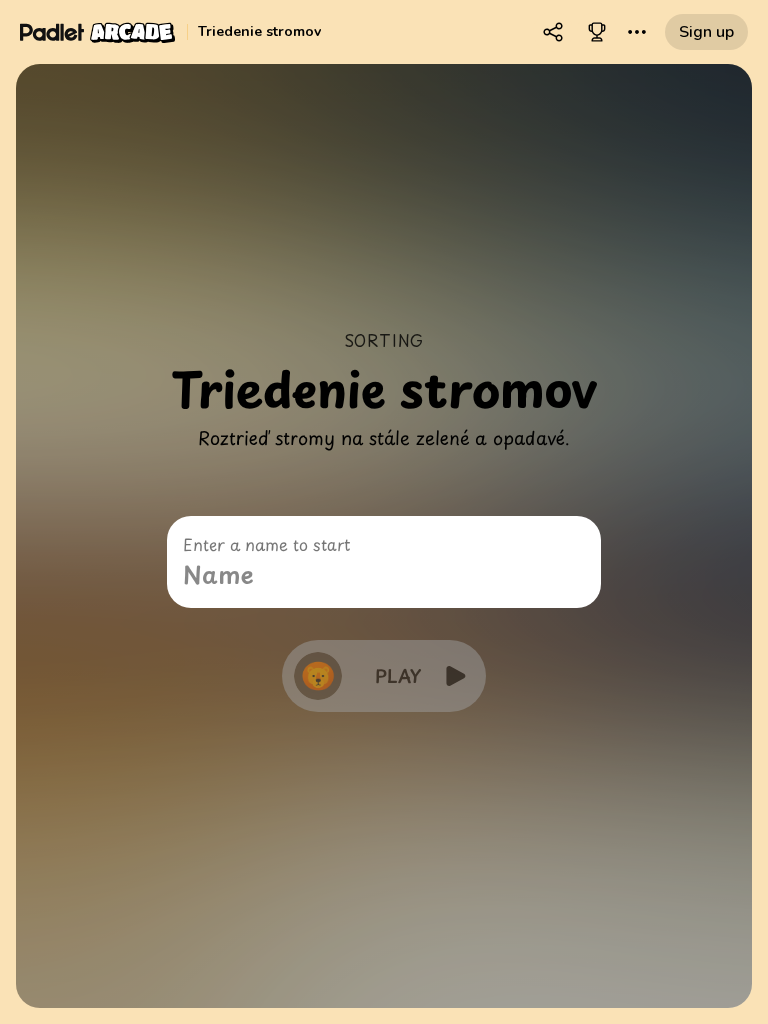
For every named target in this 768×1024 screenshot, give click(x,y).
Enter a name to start (266, 544)
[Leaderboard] (597, 32)
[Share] (553, 32)
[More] (637, 32)
